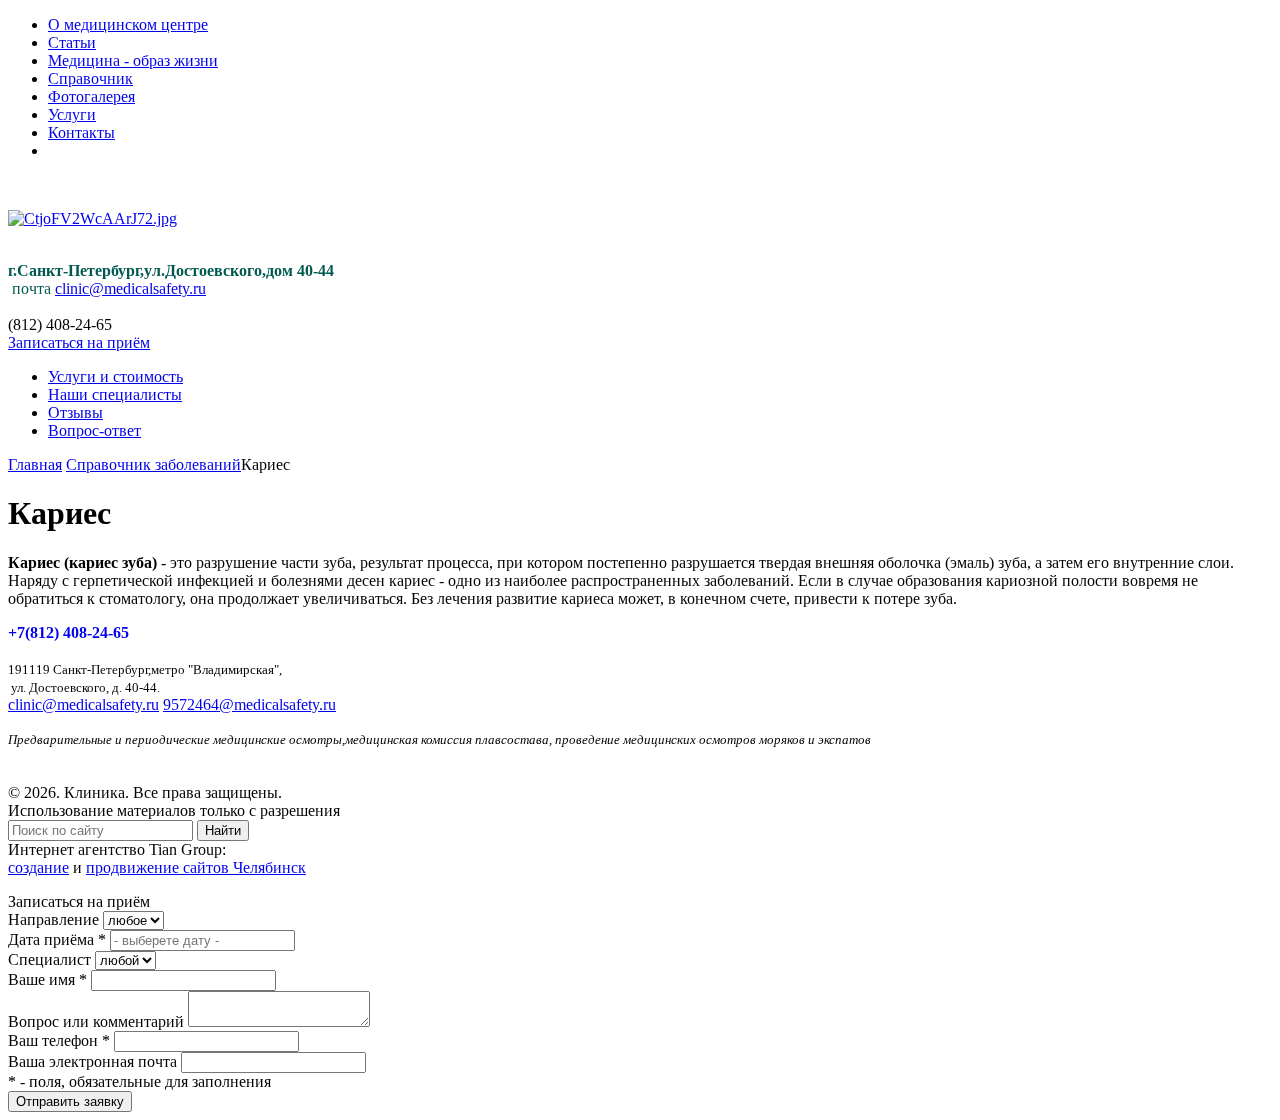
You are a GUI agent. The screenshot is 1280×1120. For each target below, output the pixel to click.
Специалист (49, 959)
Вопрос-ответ (94, 430)
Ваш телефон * (59, 1040)
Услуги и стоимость (115, 376)
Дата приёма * (57, 939)
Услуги (72, 114)
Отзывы (75, 412)
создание (38, 867)
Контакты (81, 132)
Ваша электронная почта (92, 1061)
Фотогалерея (91, 96)
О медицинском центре (128, 24)
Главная (35, 464)
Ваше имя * (47, 979)
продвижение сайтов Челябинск (196, 867)
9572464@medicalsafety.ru (249, 704)
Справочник (90, 78)
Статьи (72, 42)
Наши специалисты (115, 394)
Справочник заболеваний (153, 464)
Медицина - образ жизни (133, 60)
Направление (53, 919)
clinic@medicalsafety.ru (130, 288)
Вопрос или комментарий (96, 1021)
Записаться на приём (79, 342)
